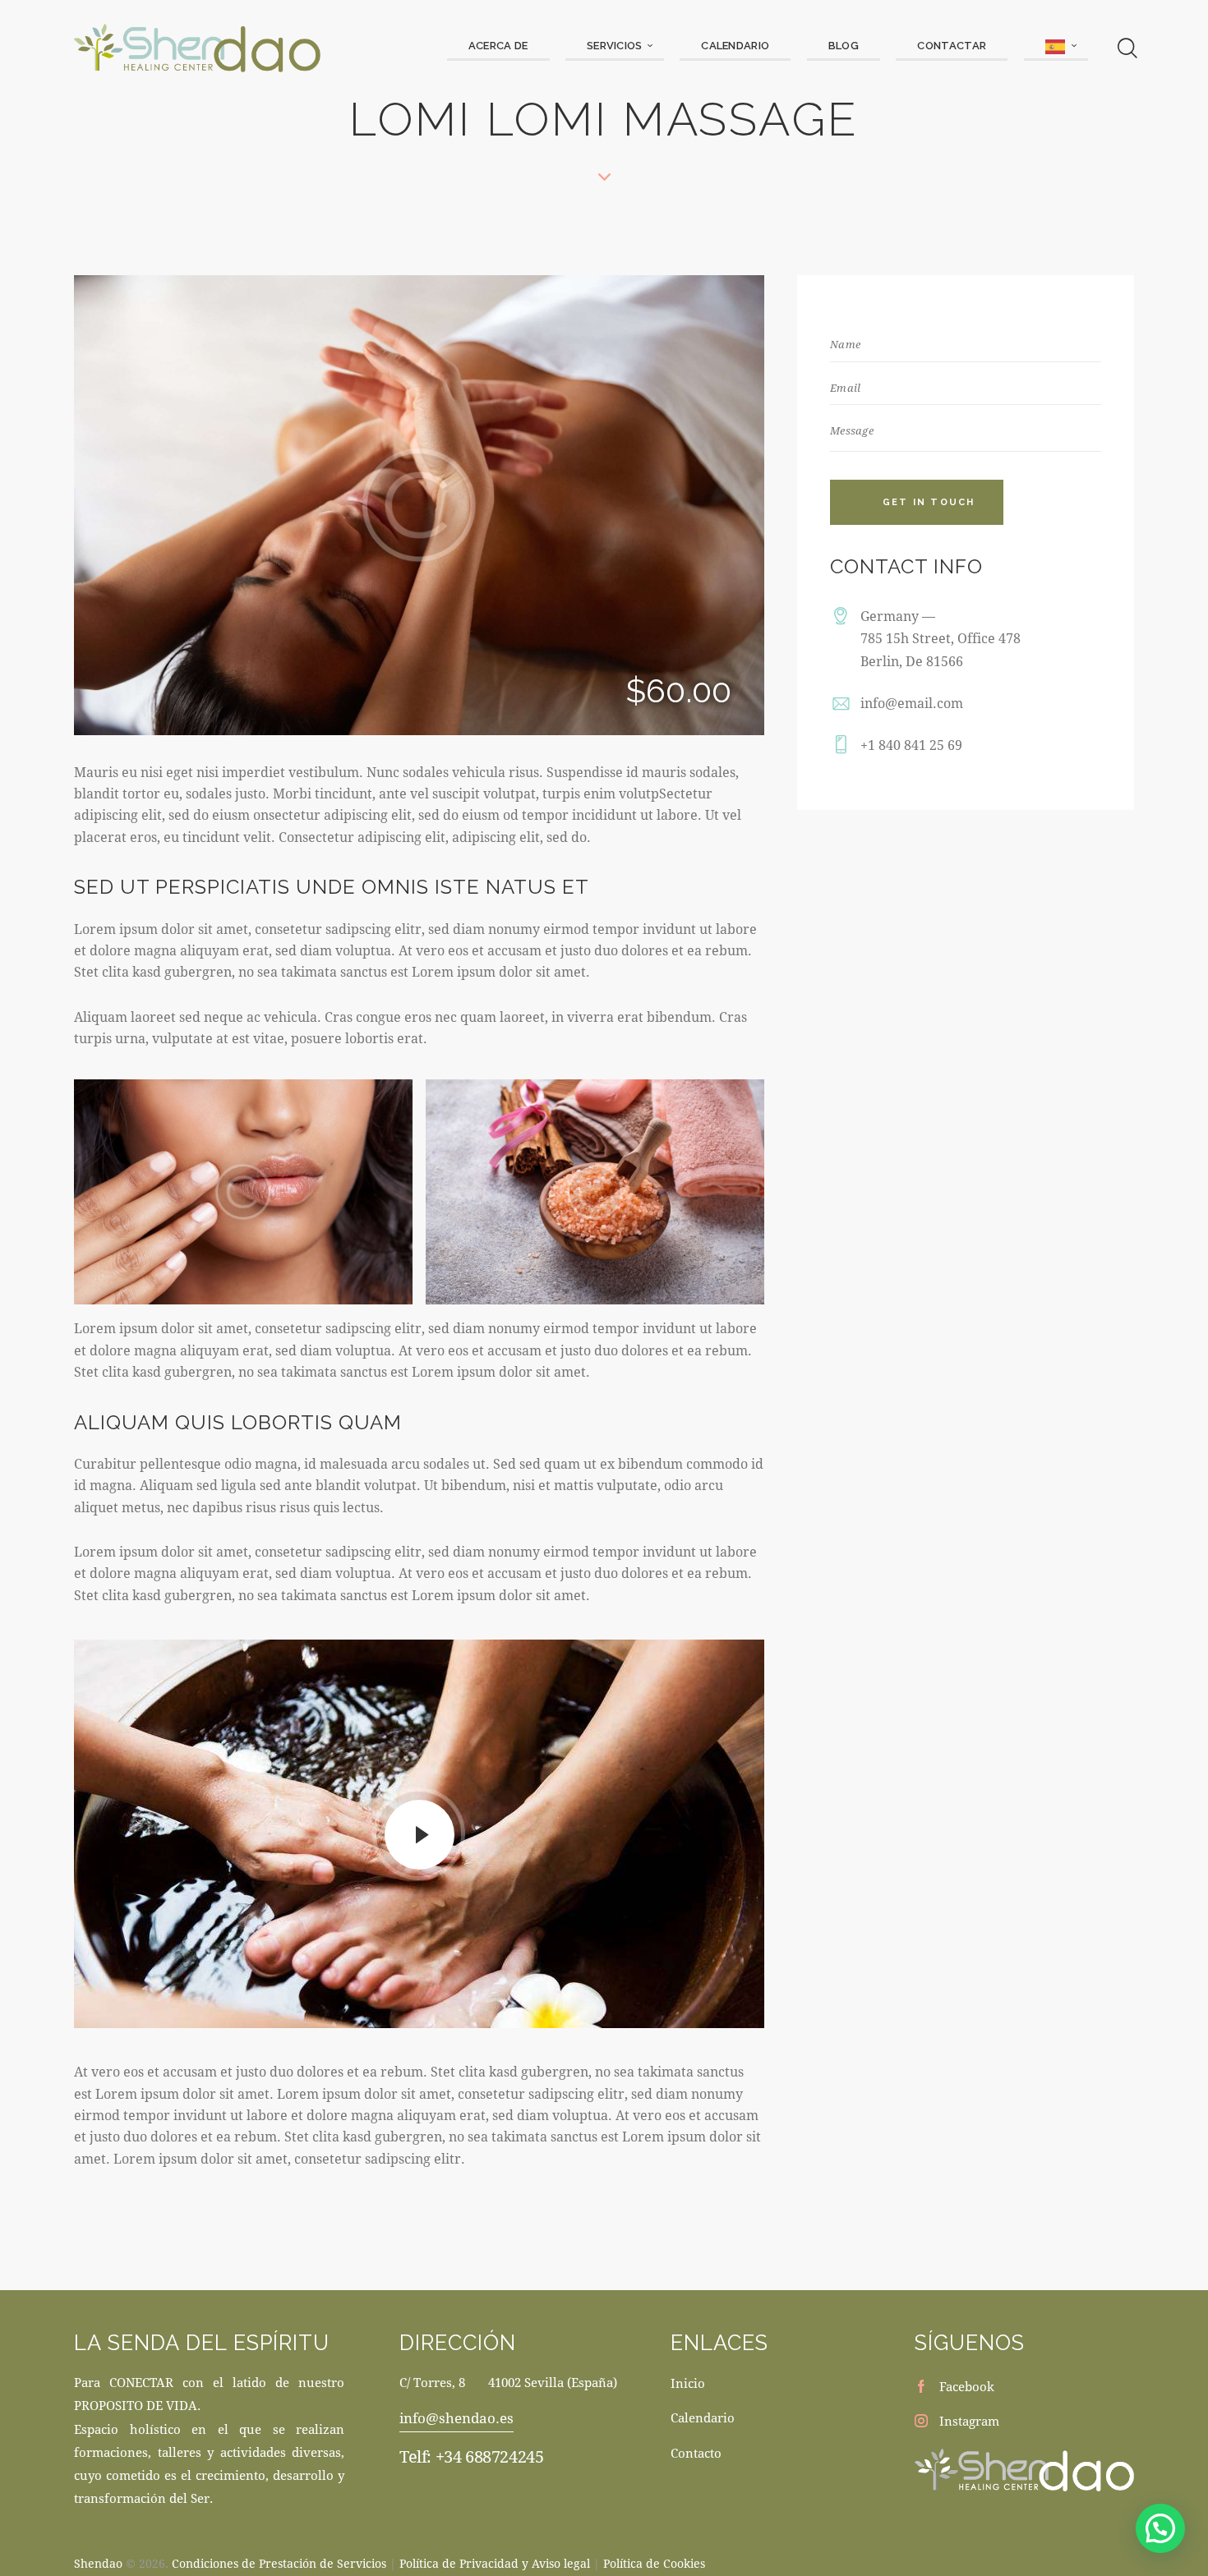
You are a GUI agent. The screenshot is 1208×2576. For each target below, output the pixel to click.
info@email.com (912, 703)
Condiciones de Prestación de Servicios (279, 2563)
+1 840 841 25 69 (911, 745)
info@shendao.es (456, 2418)
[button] (1160, 2528)
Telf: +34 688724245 (471, 2456)
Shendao (98, 2563)
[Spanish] (1056, 47)
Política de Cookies (654, 2563)
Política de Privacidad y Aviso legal (495, 2563)
